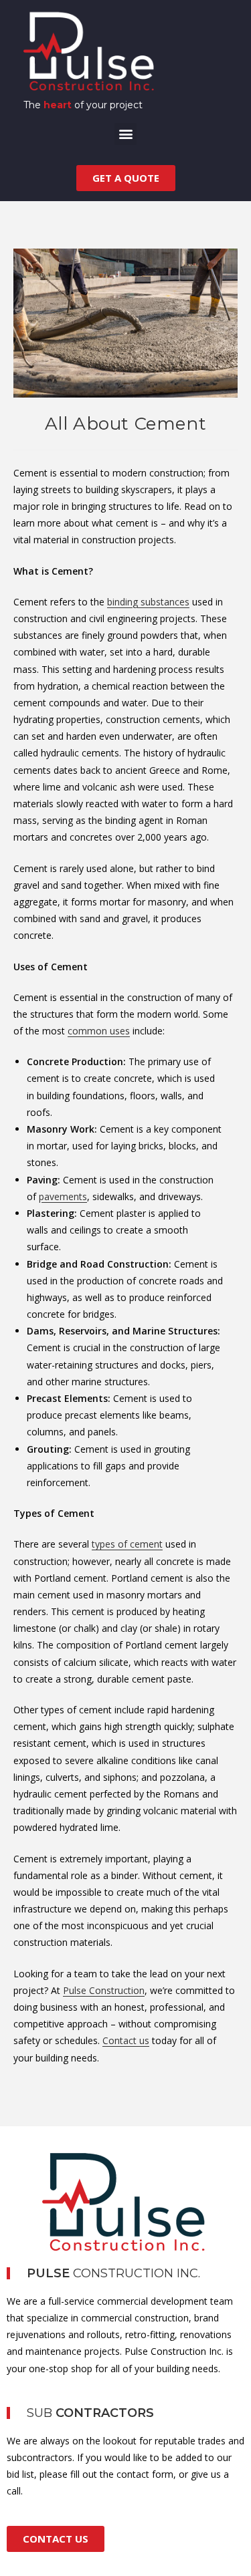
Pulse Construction (104, 1990)
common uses (99, 1031)
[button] (125, 134)
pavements (63, 1196)
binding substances (148, 602)
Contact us (126, 2040)
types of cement (127, 1544)
